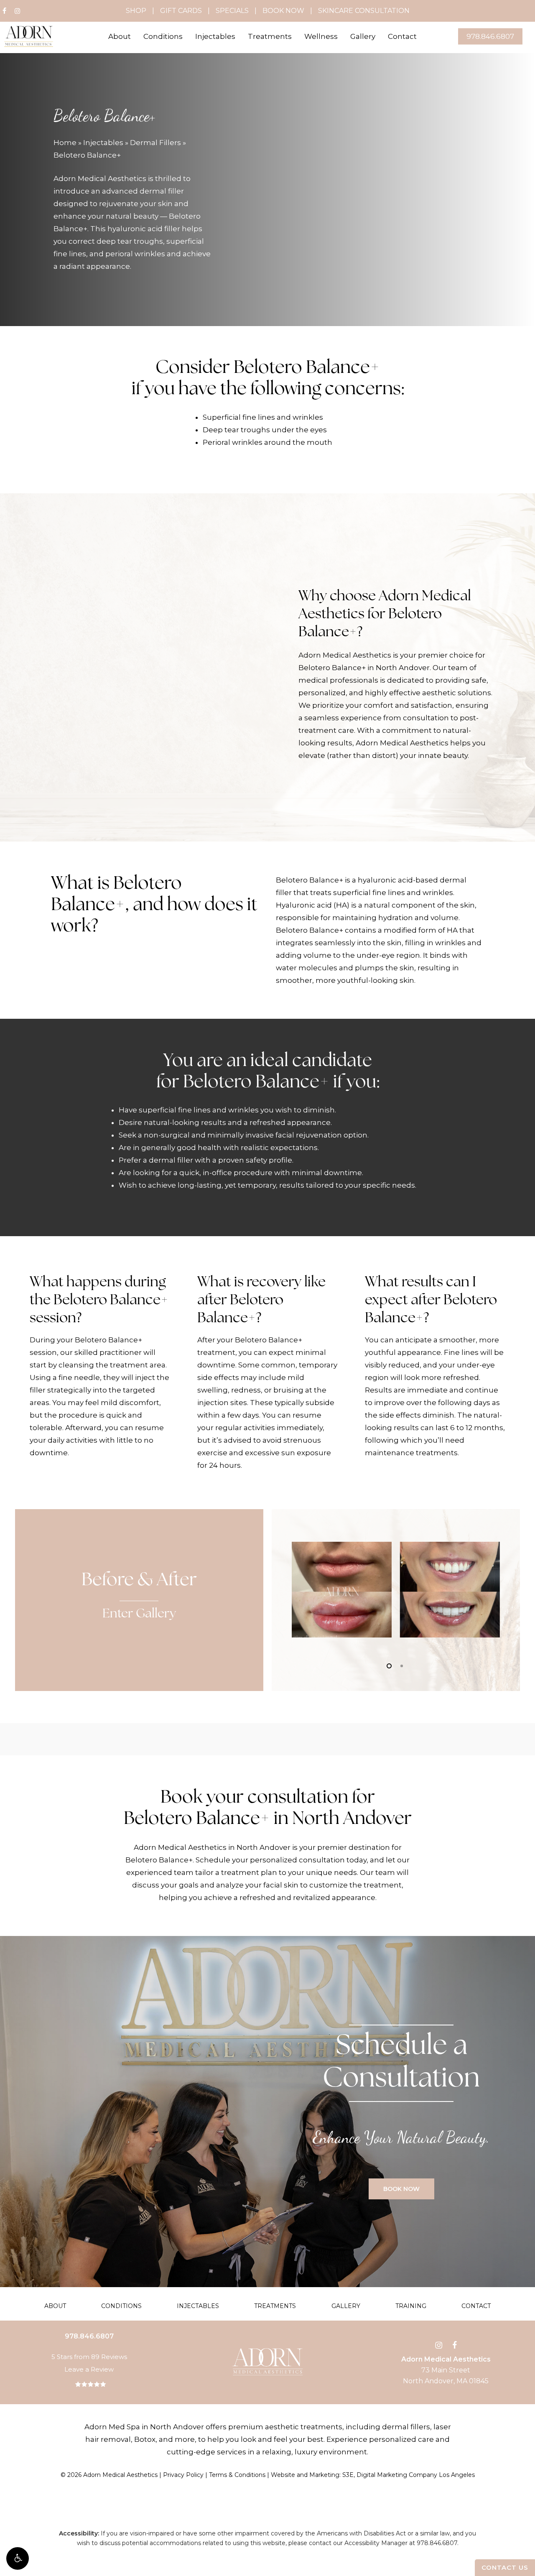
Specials (232, 11)
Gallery (346, 2306)
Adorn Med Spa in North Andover (144, 2427)
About (55, 2306)
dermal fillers (406, 2427)
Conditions (121, 2306)
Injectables (103, 143)
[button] (18, 2558)
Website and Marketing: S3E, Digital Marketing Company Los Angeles (373, 2475)
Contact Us (505, 2567)
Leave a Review (89, 2369)
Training (411, 2306)
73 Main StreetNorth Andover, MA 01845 (446, 2370)
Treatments (275, 2306)
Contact (476, 2306)
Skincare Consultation (364, 11)
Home (65, 143)
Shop (136, 11)
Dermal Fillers (155, 143)
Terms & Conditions (237, 2475)
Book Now (283, 11)
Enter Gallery (139, 1614)
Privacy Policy (183, 2475)
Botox (145, 2439)
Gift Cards (181, 11)
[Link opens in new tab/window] (439, 2344)
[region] (396, 1588)
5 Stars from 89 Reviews (89, 2357)
